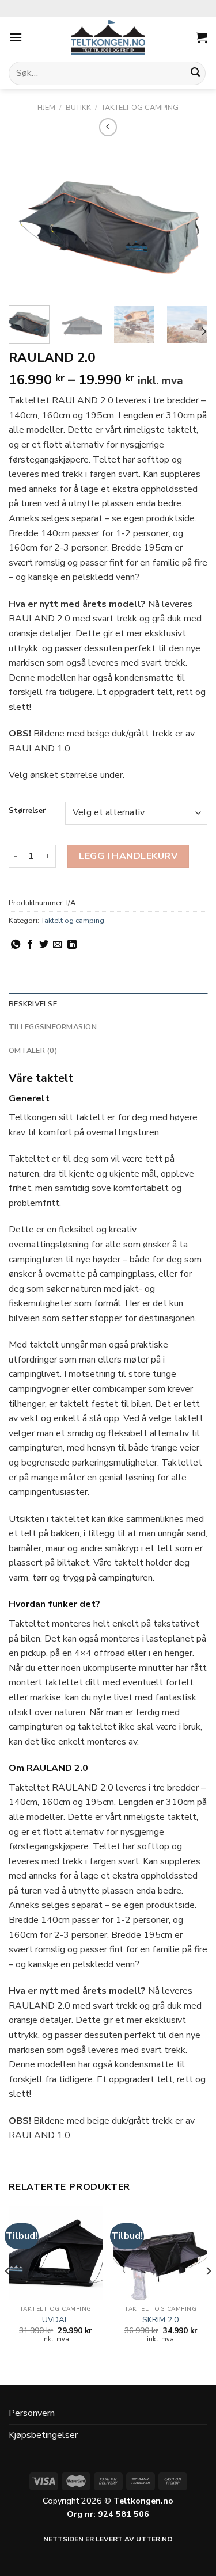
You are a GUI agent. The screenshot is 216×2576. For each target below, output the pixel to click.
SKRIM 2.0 (160, 2320)
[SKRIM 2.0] (160, 2253)
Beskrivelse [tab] (33, 1004)
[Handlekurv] (202, 37)
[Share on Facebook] (30, 945)
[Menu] (16, 37)
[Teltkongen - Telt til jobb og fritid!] (108, 37)
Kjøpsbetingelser (43, 2435)
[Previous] (27, 222)
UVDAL (55, 2320)
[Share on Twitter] (44, 945)
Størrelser (27, 811)
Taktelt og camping (140, 108)
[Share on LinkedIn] (72, 945)
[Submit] (195, 74)
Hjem (46, 108)
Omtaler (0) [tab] (33, 1051)
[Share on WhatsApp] (16, 945)
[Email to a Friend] (58, 945)
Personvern (32, 2413)
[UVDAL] (56, 2253)
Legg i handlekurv (128, 856)
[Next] (189, 222)
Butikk (78, 108)
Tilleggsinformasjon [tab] (53, 1027)
